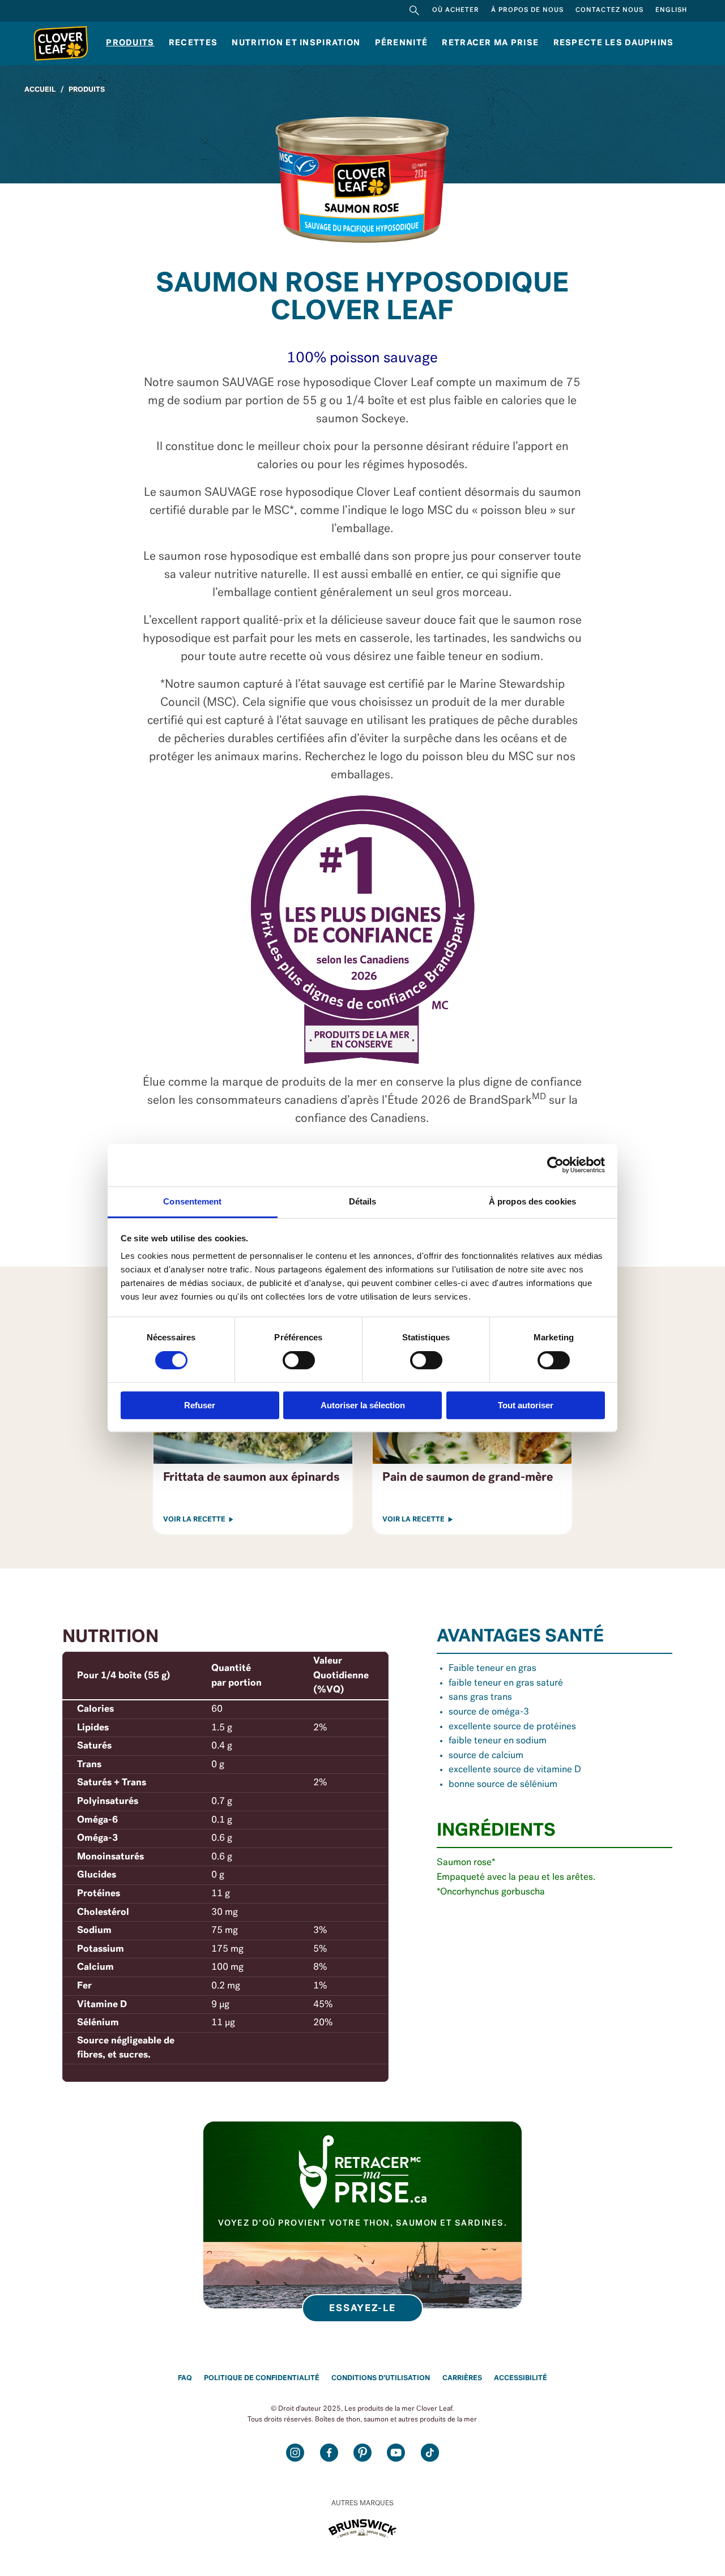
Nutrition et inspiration (296, 43)
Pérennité (402, 43)
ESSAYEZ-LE (362, 2309)
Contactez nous (609, 10)
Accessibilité (521, 2378)
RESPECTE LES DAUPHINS (614, 43)
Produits (130, 43)
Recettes (193, 43)
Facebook (329, 2453)
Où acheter (456, 10)
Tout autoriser (526, 1405)
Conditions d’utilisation (381, 2378)
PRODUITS (87, 90)
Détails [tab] (363, 1201)
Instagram (295, 2453)
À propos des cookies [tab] (532, 1201)
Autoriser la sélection (363, 1405)
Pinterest (362, 2453)
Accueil (40, 90)
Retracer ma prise (490, 43)
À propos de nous (527, 10)
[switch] (299, 1360)
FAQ (185, 2378)
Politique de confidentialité (262, 2378)
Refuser (200, 1405)
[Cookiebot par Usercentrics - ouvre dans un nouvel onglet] (555, 1165)
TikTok (430, 2453)
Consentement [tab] (192, 1201)
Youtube (396, 2453)
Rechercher (414, 11)
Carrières (462, 2378)
